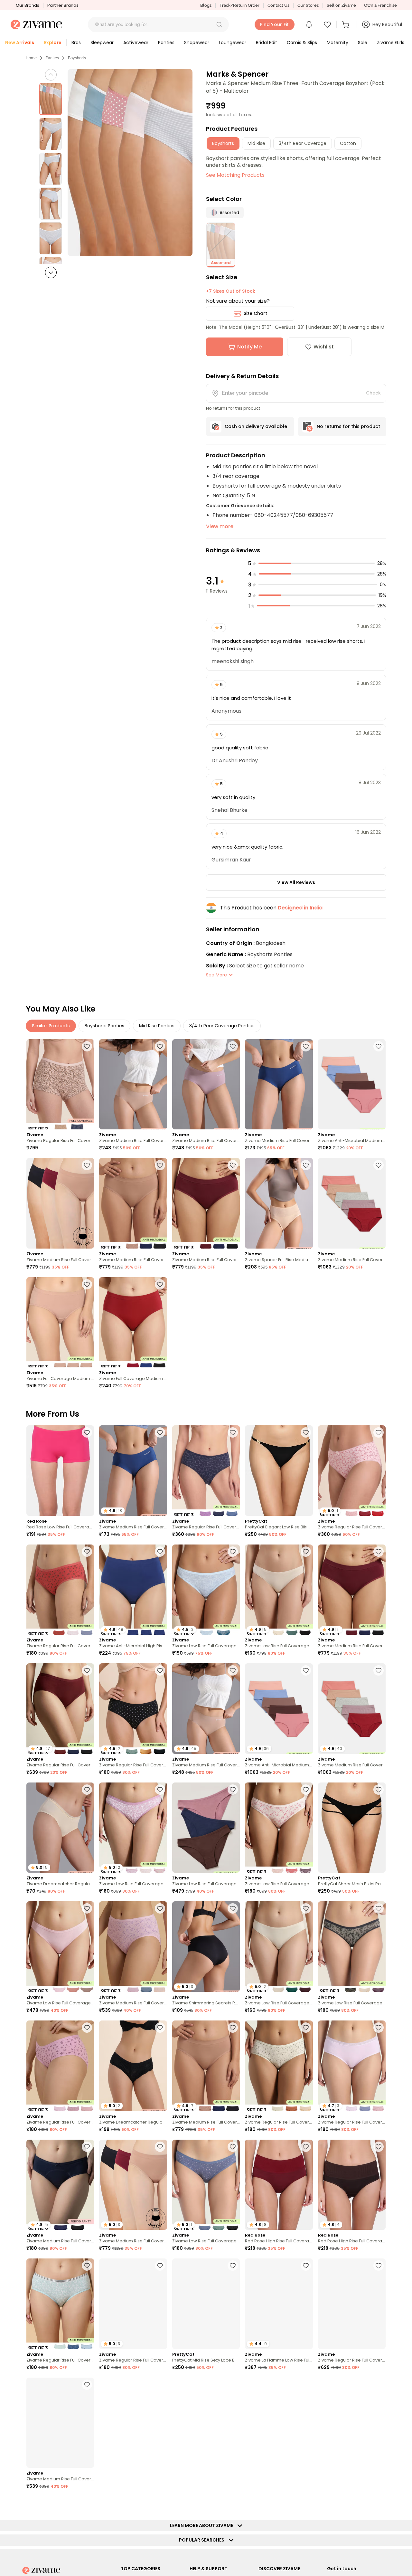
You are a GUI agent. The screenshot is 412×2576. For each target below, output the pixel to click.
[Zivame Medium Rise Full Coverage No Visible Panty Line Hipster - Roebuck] (133, 1084)
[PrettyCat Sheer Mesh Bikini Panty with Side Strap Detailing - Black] (352, 1828)
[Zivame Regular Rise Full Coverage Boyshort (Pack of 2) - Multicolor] (60, 1084)
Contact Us (278, 5)
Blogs (206, 5)
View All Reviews (296, 882)
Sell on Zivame (341, 5)
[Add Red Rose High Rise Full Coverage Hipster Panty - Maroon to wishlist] (306, 2147)
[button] (219, 24)
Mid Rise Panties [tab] (157, 1026)
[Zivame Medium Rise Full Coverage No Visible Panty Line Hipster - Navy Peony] (279, 1084)
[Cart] (347, 24)
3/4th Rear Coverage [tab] (303, 143)
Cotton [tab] (348, 143)
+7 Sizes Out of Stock (231, 291)
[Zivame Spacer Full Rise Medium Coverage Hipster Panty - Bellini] (279, 1203)
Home (31, 58)
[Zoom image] (130, 163)
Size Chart (255, 313)
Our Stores (308, 5)
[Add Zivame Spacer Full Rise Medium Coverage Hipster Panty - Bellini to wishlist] (306, 1165)
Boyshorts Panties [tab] (104, 1026)
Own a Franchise (380, 5)
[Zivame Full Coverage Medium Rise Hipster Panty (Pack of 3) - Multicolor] (133, 1322)
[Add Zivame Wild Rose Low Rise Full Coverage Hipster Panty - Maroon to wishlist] (306, 2385)
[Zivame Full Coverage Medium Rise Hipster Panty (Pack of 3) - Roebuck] (60, 1322)
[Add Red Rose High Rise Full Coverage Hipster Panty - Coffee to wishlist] (379, 2147)
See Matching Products (235, 175)
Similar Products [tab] (51, 1026)
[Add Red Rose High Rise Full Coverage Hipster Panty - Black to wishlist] (160, 2385)
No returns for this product (348, 426)
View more (220, 526)
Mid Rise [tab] (256, 143)
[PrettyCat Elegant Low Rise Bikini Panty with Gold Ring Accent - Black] (279, 1471)
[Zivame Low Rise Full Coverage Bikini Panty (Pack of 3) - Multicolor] (206, 1828)
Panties (52, 58)
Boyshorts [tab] (223, 143)
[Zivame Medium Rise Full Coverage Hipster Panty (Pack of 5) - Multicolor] (352, 1203)
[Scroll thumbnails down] (51, 272)
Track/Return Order (239, 5)
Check (373, 393)
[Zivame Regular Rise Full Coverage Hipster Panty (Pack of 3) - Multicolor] (206, 1471)
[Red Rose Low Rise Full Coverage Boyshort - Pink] (60, 1471)
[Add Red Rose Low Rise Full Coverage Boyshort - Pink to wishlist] (87, 1432)
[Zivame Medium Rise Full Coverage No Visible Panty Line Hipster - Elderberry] (206, 1084)
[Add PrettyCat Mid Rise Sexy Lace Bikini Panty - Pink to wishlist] (233, 2266)
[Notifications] (309, 24)
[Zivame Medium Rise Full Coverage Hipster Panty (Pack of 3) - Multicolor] (133, 1947)
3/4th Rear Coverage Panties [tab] (222, 1026)
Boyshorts (77, 58)
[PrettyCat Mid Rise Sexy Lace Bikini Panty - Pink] (206, 2304)
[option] (51, 99)
